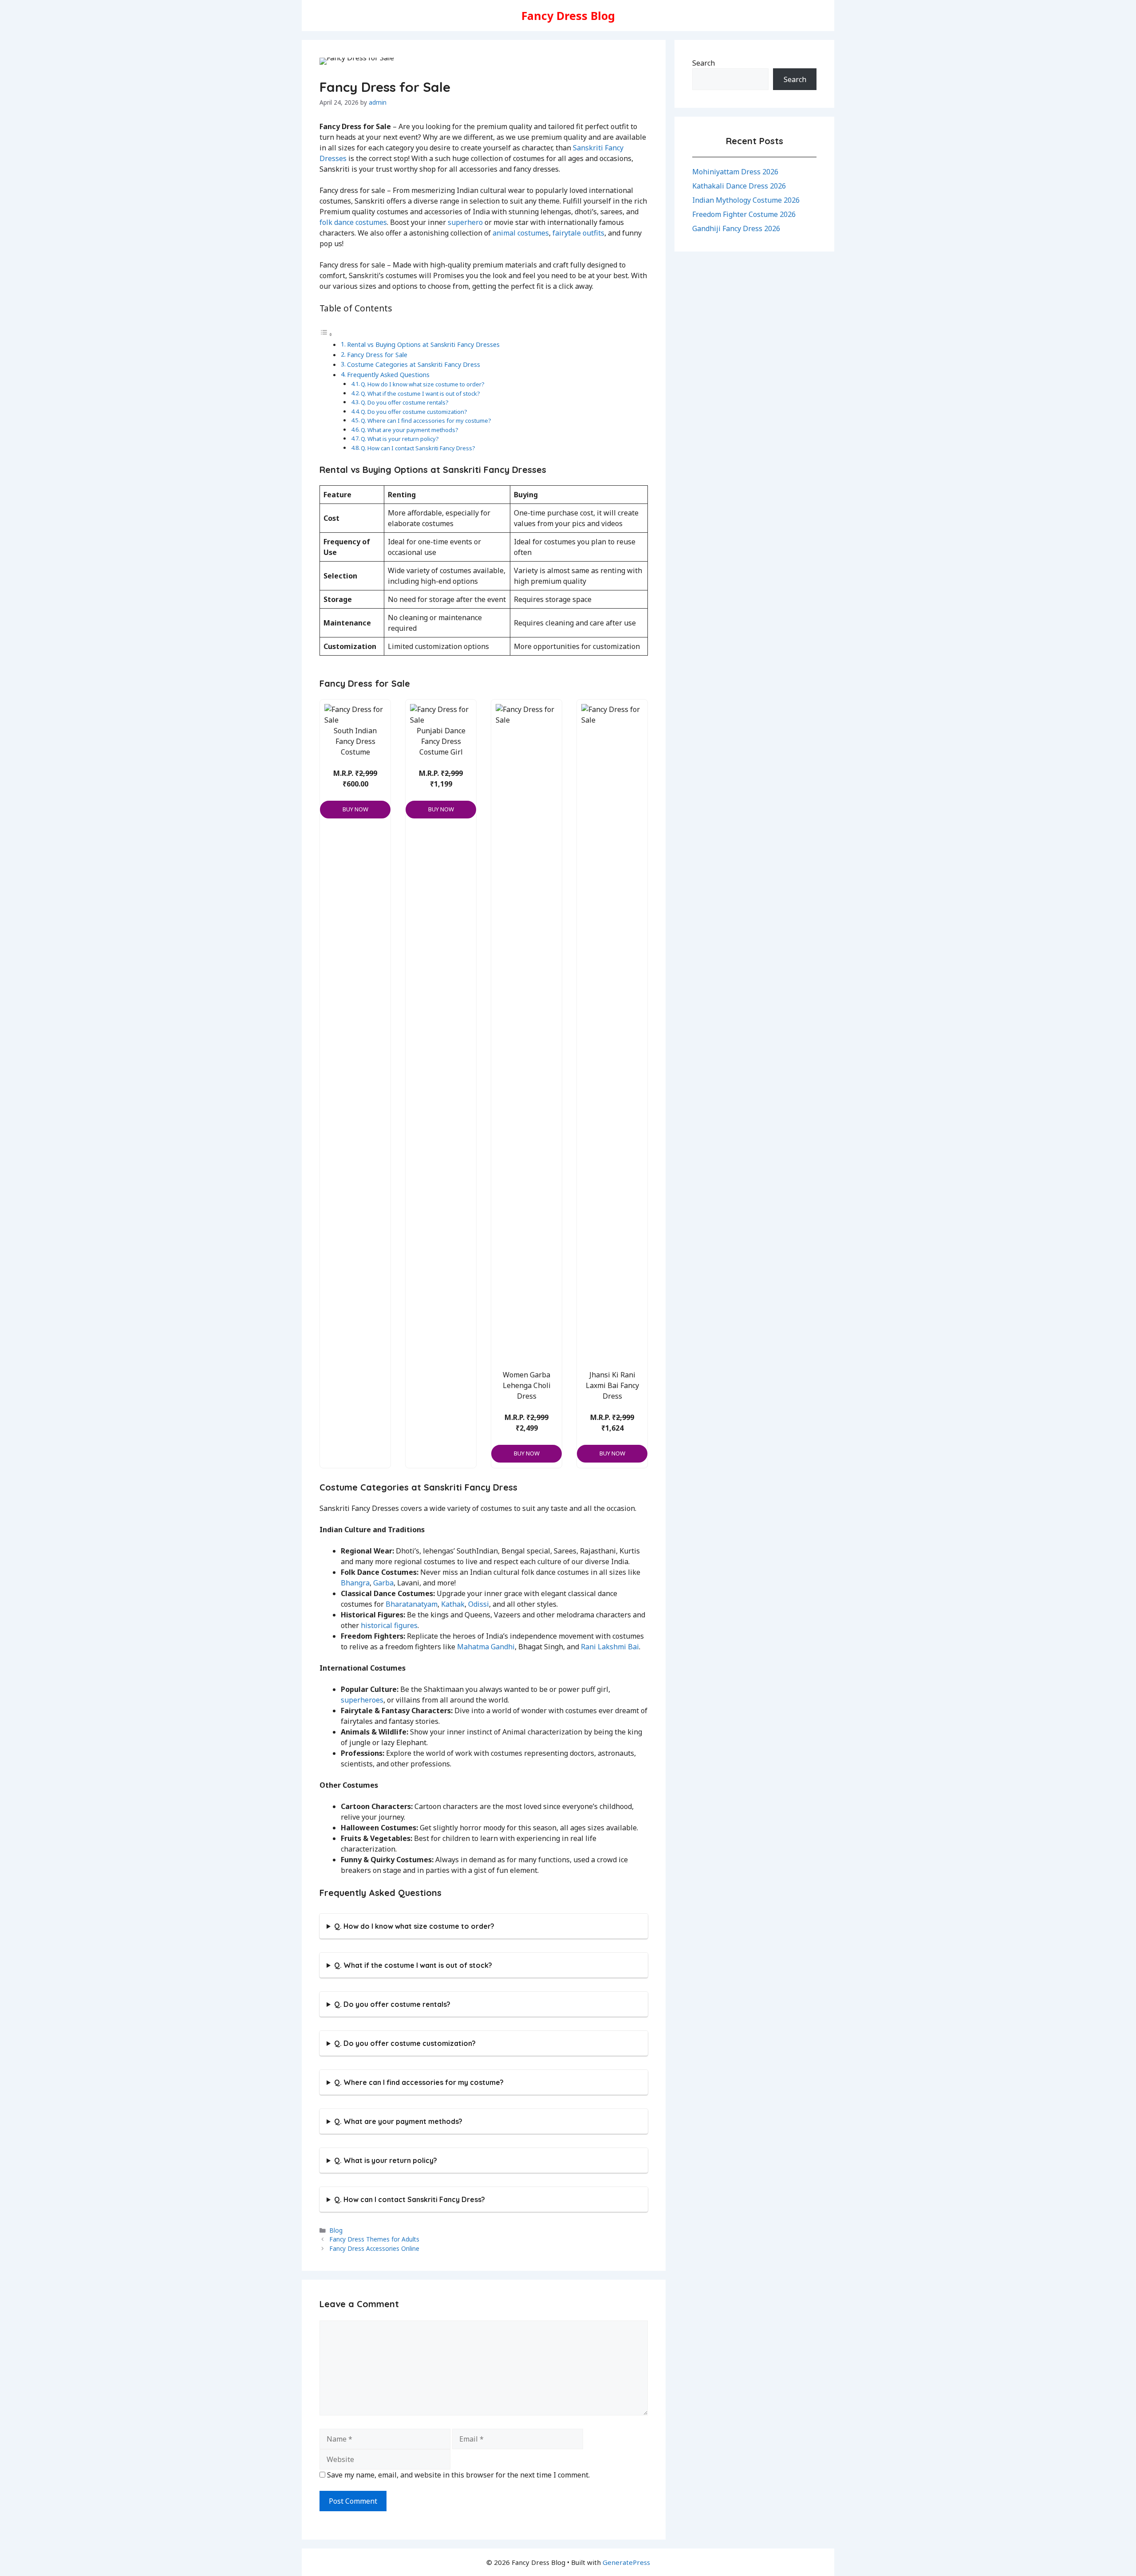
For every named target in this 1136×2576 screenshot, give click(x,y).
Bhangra (355, 1583)
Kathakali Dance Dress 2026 (739, 186)
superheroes (362, 1700)
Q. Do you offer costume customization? (414, 412)
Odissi (479, 1604)
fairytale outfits (578, 233)
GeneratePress (626, 2562)
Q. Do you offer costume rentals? (405, 402)
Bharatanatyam (412, 1604)
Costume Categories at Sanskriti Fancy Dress (414, 364)
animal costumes (521, 233)
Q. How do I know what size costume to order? (423, 384)
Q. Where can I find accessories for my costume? (426, 421)
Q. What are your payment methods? (410, 430)
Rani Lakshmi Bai (610, 1647)
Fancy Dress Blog (568, 16)
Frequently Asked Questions (389, 375)
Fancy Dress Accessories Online (374, 2248)
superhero (465, 222)
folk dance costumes (353, 222)
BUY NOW (355, 809)
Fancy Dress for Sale (377, 355)
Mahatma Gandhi (486, 1647)
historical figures (389, 1625)
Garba (383, 1583)
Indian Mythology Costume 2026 (746, 200)
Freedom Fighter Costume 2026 (744, 214)
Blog (336, 2230)
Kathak (453, 1604)
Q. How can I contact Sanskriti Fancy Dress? (418, 448)
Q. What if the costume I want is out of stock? (420, 393)
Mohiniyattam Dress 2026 (735, 172)
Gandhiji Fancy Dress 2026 (736, 228)
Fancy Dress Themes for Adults (374, 2239)
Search (704, 63)
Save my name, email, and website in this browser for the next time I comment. (458, 2475)
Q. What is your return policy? (400, 439)
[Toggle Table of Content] (326, 334)
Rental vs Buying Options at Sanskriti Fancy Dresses (423, 344)
